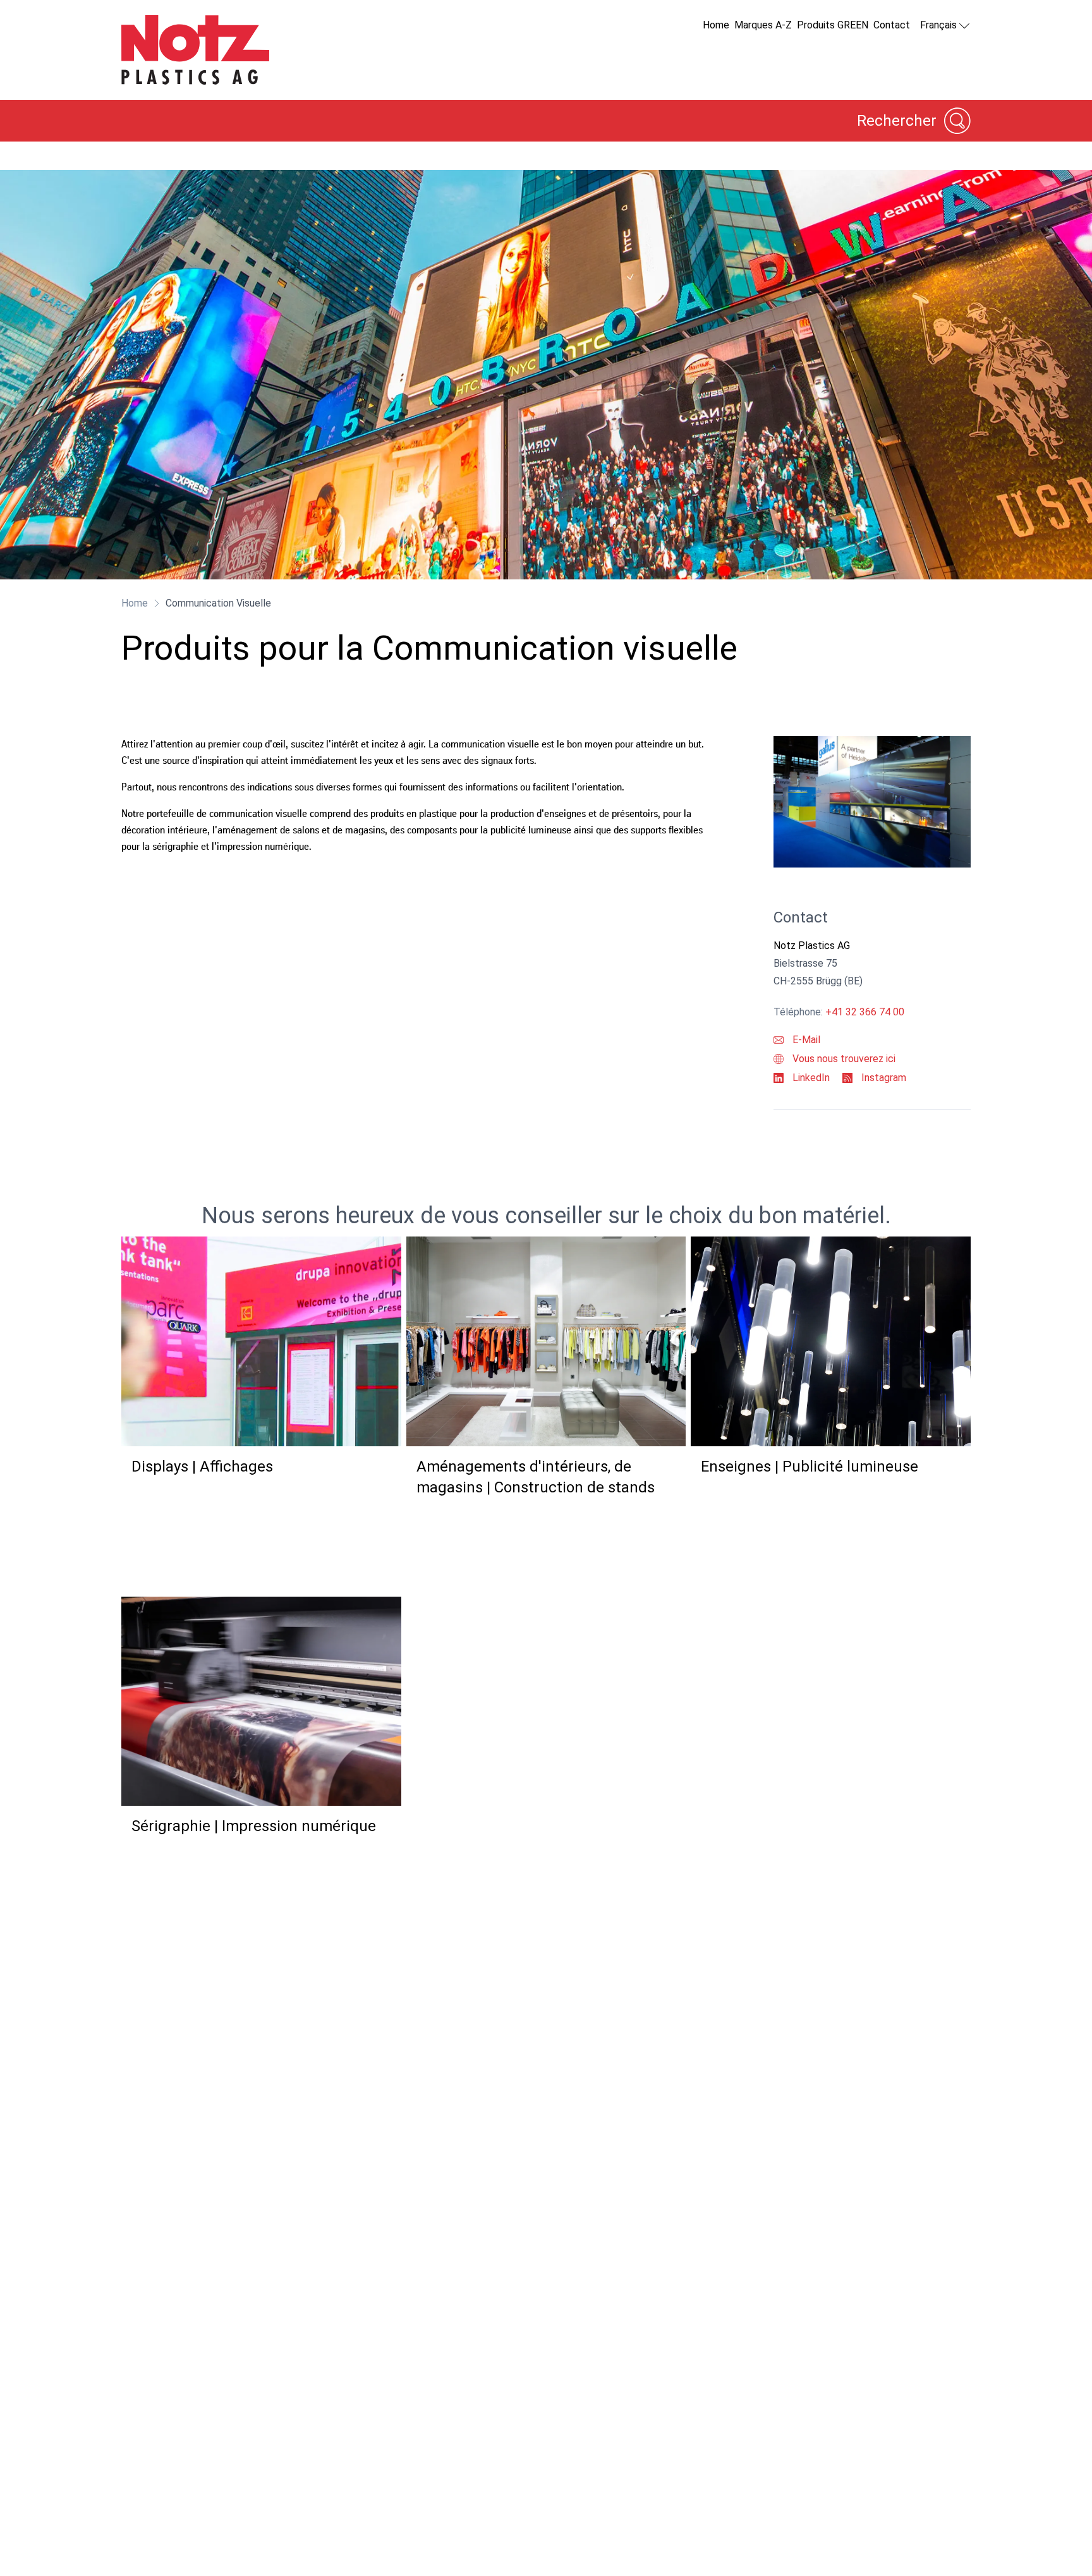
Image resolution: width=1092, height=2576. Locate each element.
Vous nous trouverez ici (843, 1059)
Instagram (883, 1078)
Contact (892, 25)
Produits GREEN (833, 25)
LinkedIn (810, 1078)
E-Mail (805, 1040)
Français (938, 25)
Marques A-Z (763, 25)
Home (716, 25)
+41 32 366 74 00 (865, 1012)
